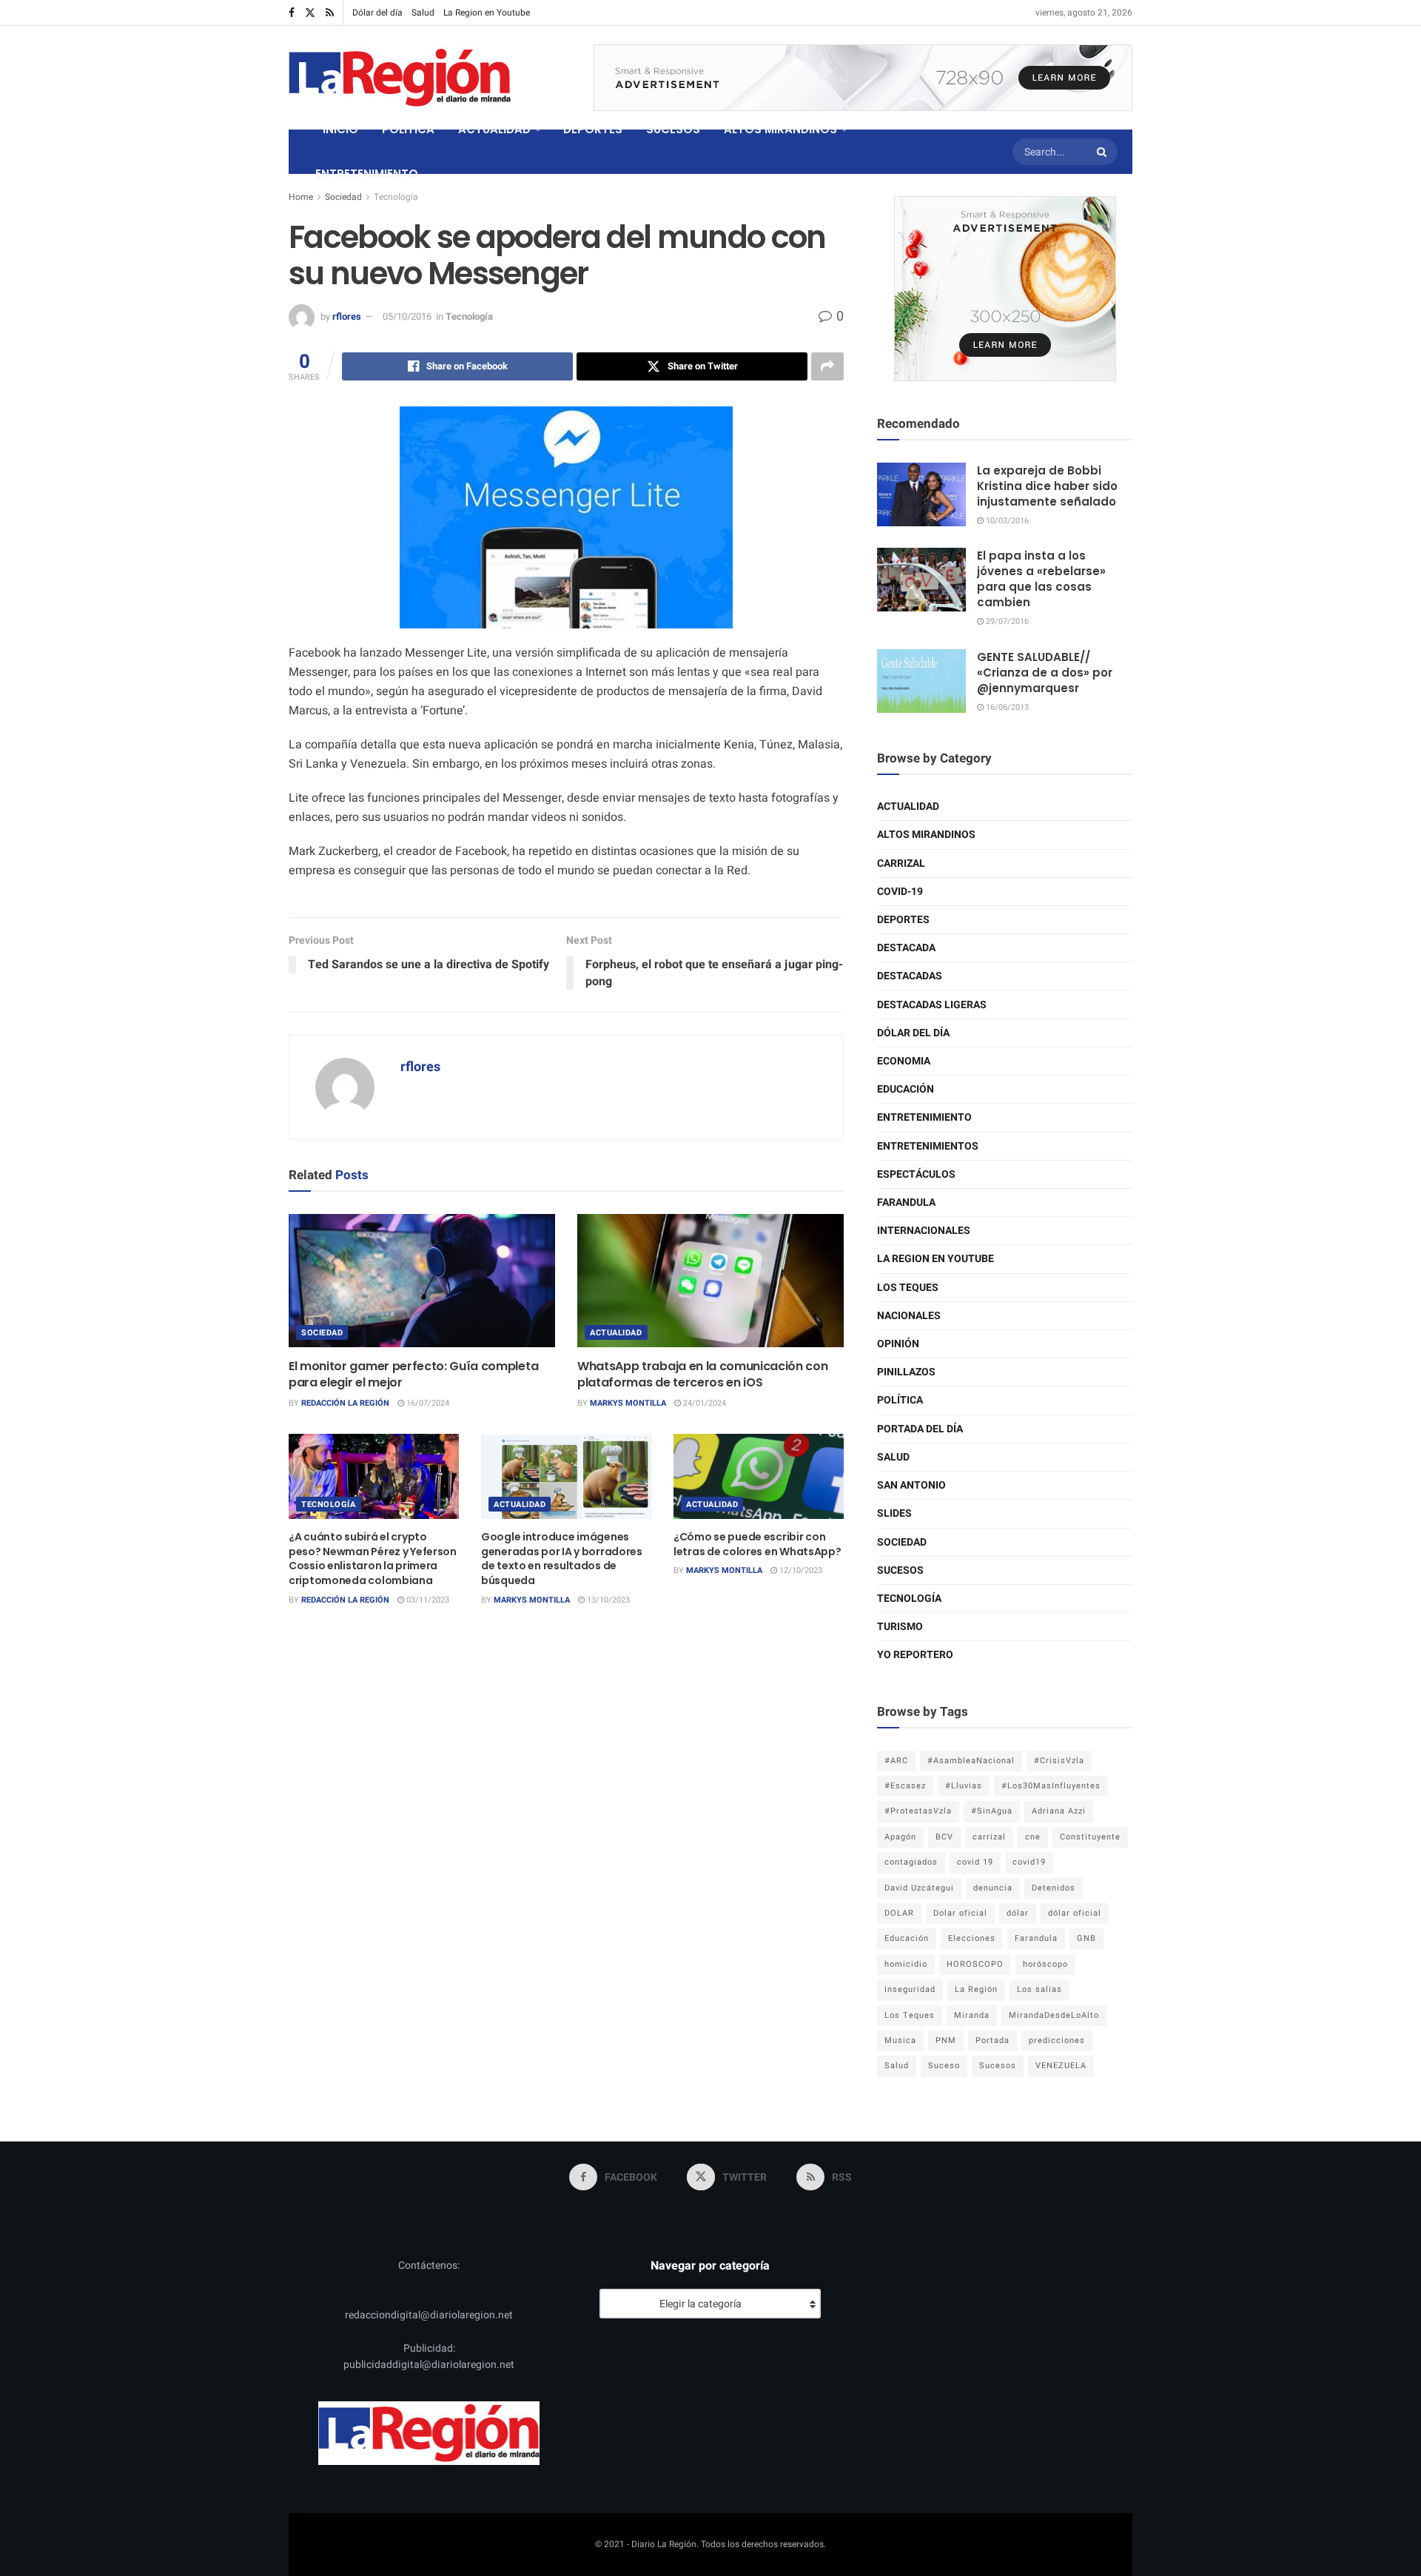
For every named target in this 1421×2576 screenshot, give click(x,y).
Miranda (972, 2015)
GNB (1086, 1938)
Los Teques (908, 1288)
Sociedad (343, 197)
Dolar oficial (960, 1913)
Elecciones (972, 1938)
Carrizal (901, 863)
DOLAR (899, 1913)
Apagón (900, 1837)
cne (1033, 1837)
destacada (906, 948)
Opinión (898, 1344)
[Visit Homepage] (400, 78)
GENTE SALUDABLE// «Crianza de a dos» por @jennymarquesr (1045, 672)
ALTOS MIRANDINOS (780, 129)
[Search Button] (1103, 152)
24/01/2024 (703, 1403)
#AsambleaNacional (971, 1761)
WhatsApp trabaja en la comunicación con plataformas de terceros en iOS (703, 1374)
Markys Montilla (628, 1403)
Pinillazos (906, 1372)
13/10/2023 (607, 1600)
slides (894, 1513)
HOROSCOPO (975, 1964)
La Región (976, 1989)
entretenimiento (924, 1117)
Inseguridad (910, 1989)
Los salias (1039, 1989)
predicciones (1057, 2040)
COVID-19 (900, 892)
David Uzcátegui (919, 1888)
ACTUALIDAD (494, 129)
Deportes (903, 920)
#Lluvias (964, 1786)
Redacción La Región (345, 1403)
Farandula (906, 1203)
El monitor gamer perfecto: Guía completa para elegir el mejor (413, 1374)
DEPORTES (593, 129)
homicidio (906, 1964)
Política (900, 1400)
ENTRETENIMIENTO (367, 174)
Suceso (944, 2066)
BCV (944, 1837)
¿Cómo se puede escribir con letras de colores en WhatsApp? (757, 1544)
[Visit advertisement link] (863, 78)
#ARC (896, 1761)
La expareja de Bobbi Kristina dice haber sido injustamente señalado (1047, 486)
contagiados (911, 1862)
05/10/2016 (407, 316)
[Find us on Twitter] (310, 13)
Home (301, 197)
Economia (904, 1061)
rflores (347, 316)
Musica (900, 2040)
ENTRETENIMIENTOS (928, 1146)
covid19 (1029, 1862)
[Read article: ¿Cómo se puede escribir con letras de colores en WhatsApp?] (759, 1476)
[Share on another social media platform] (827, 366)
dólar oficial (1075, 1913)
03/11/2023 (427, 1600)
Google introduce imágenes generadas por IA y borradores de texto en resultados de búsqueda (562, 1559)
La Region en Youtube (487, 13)
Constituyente (1090, 1837)
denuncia (993, 1888)
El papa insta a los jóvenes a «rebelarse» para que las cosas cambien (1041, 579)
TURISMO (900, 1627)
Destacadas (910, 976)
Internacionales (924, 1231)
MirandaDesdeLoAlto (1054, 2015)
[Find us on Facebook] (292, 13)
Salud (423, 13)
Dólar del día (377, 13)
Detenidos (1054, 1888)
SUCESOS (673, 129)
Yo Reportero (915, 1655)
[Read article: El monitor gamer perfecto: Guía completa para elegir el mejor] (422, 1281)
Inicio (340, 129)
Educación (906, 1089)
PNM (946, 2040)
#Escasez (905, 1786)
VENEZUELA (1061, 2066)
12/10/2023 (800, 1570)
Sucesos (900, 1570)
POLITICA (408, 129)
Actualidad (616, 1333)
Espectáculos (916, 1174)
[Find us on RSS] (330, 13)
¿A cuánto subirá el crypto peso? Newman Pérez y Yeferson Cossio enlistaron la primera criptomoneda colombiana (373, 1559)
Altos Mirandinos (926, 835)
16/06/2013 (1006, 707)
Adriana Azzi (1059, 1811)
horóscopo (1045, 1964)
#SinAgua (992, 1811)
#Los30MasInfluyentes (1051, 1786)
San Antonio (911, 1485)
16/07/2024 (427, 1403)
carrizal (989, 1837)
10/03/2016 (1006, 521)
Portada (992, 2040)
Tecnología (396, 197)
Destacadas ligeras (932, 1005)
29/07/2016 (1006, 621)
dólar (1018, 1913)
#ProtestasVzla (918, 1811)
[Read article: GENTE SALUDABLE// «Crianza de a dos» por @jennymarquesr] (921, 681)
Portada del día (920, 1429)
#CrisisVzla (1059, 1761)
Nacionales (909, 1316)
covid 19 (975, 1862)
